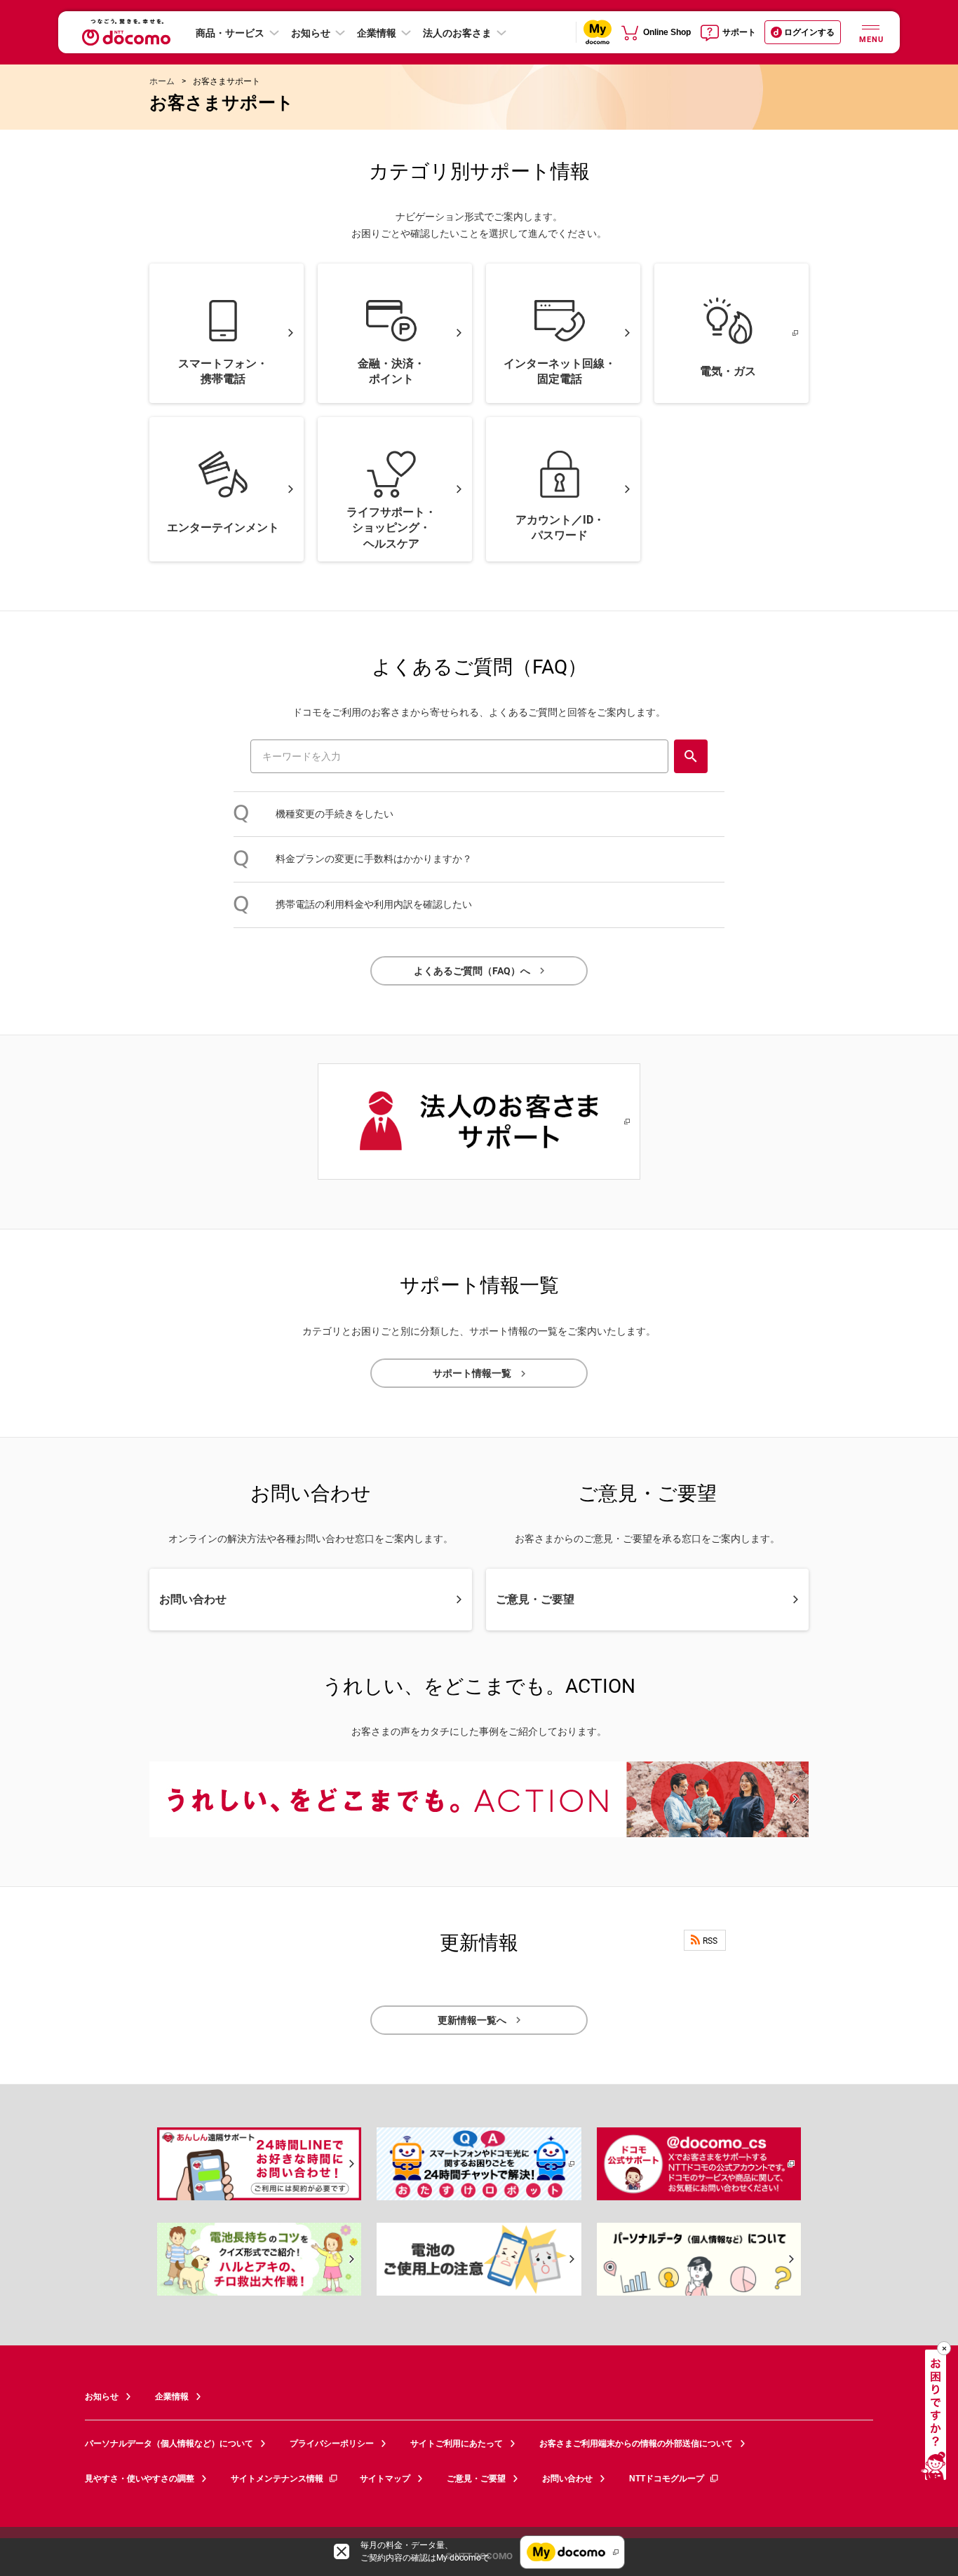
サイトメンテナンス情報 (277, 2479)
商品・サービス (230, 33)
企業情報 (377, 33)
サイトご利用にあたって (457, 2444)
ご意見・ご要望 (476, 2479)
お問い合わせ (567, 2479)
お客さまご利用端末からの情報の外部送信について (636, 2444)
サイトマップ (385, 2479)
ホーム (162, 81)
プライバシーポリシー (332, 2444)
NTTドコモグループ (667, 2479)
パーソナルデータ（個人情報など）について (169, 2444)
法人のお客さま (457, 33)
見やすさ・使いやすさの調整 (140, 2479)
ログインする (809, 32)
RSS (710, 1941)
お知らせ (311, 33)
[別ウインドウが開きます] (479, 2164)
